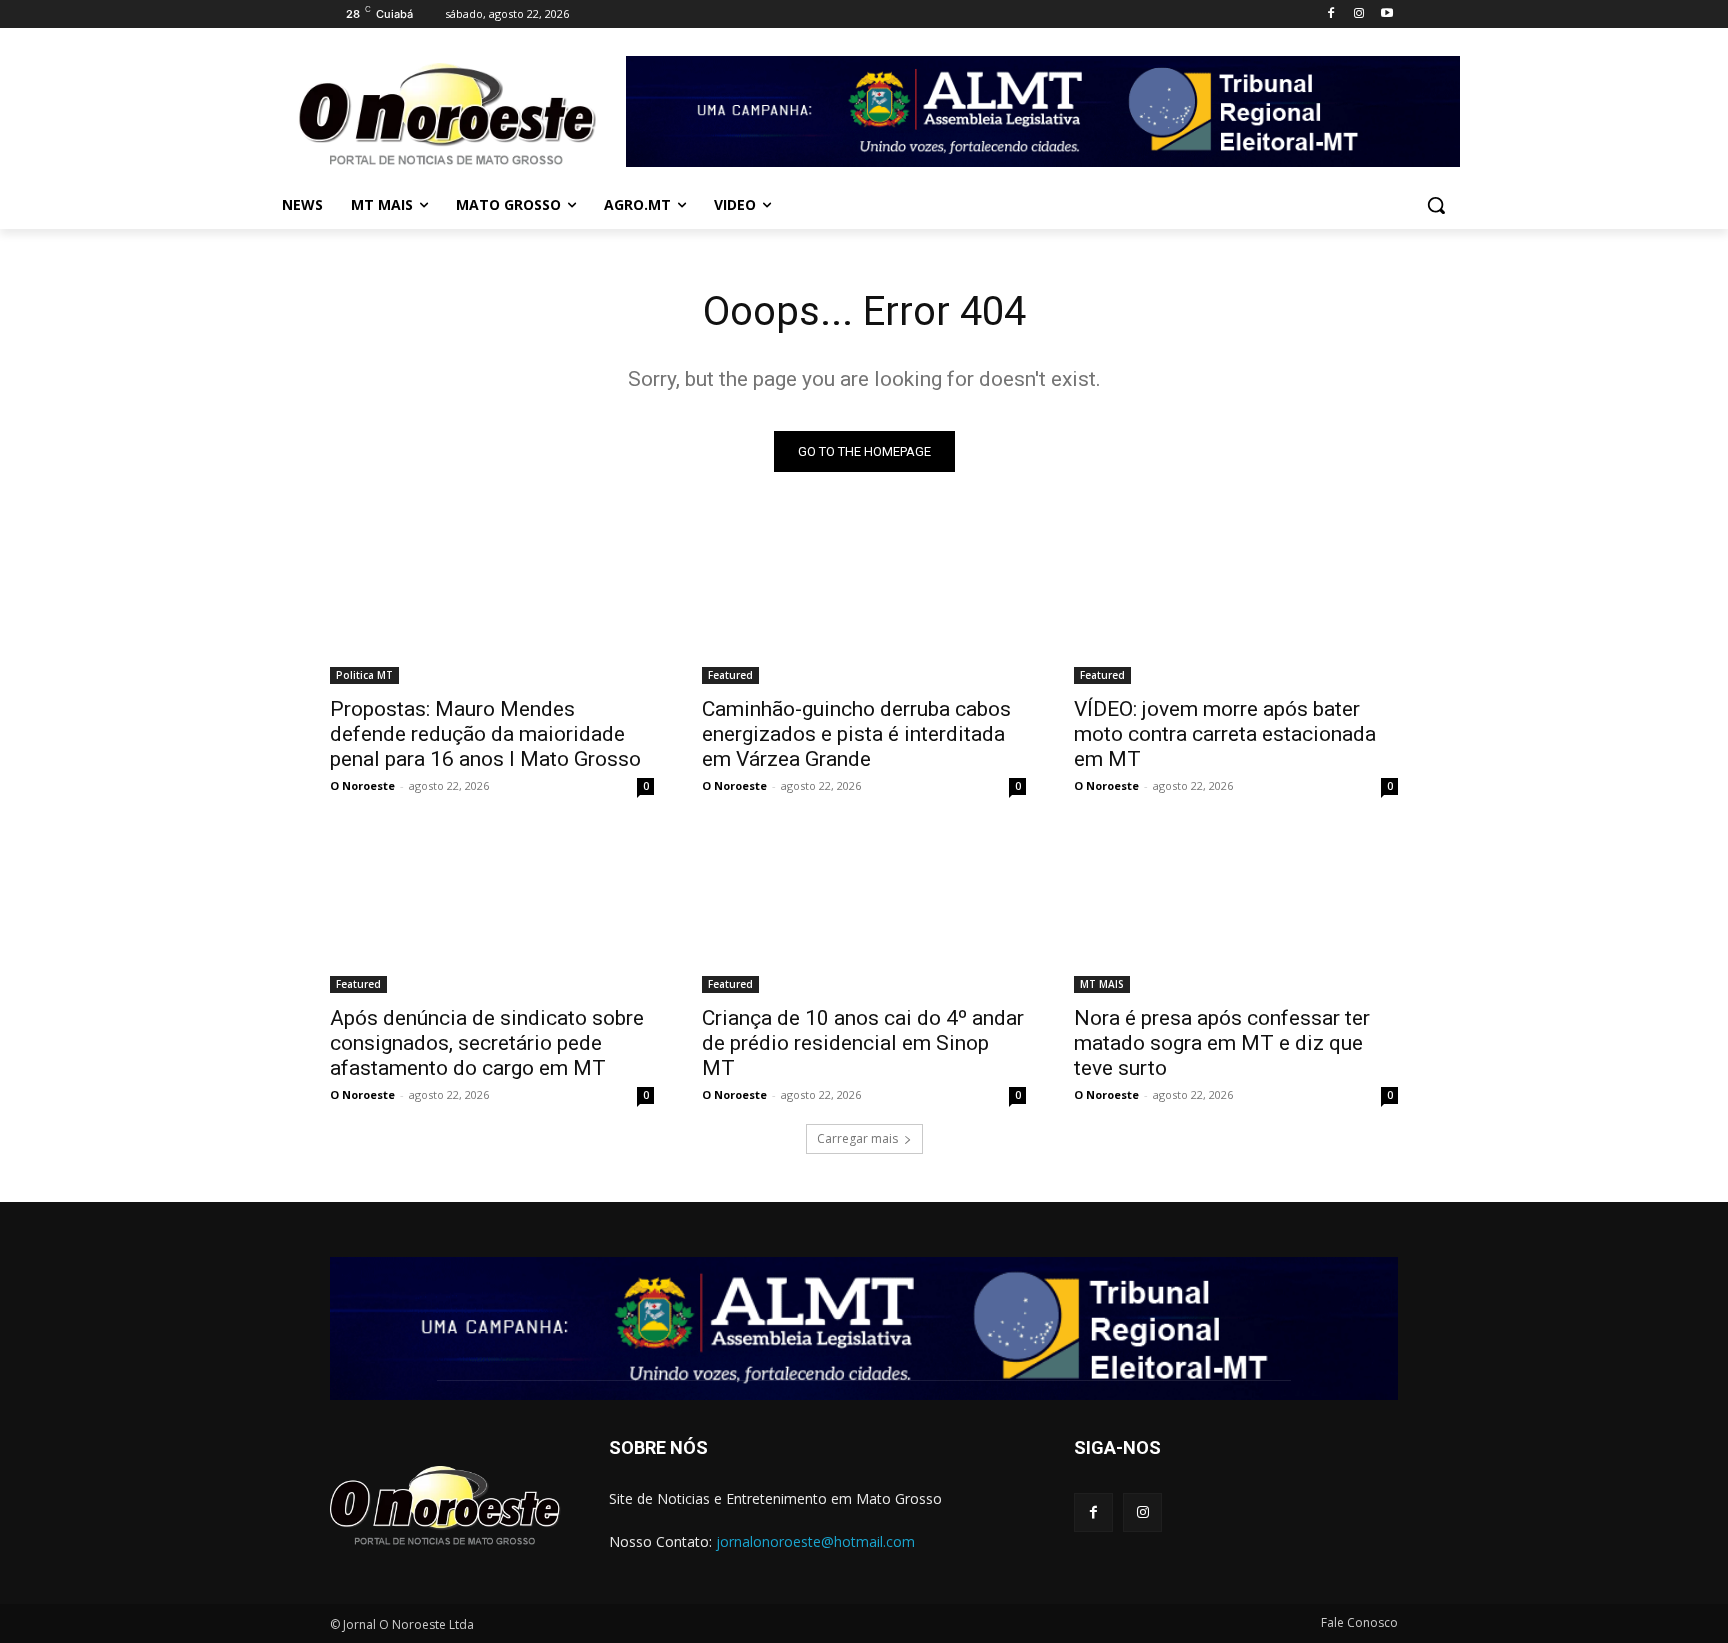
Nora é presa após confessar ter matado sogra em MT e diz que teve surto (1222, 1043)
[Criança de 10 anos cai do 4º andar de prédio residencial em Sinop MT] (864, 912)
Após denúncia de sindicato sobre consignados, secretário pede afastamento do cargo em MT (487, 1043)
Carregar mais (857, 1138)
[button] (1436, 205)
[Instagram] (1358, 14)
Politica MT (364, 675)
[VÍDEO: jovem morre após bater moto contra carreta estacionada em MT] (1236, 603)
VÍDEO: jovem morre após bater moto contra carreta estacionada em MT (1225, 734)
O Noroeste (362, 785)
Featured (730, 675)
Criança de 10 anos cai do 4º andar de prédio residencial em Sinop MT (863, 1043)
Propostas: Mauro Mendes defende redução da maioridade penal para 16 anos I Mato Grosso (485, 734)
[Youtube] (1386, 14)
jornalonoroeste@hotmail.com (815, 1541)
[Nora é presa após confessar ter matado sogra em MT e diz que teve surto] (1236, 912)
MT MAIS (1102, 984)
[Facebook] (1331, 14)
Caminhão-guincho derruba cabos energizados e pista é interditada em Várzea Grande (856, 734)
